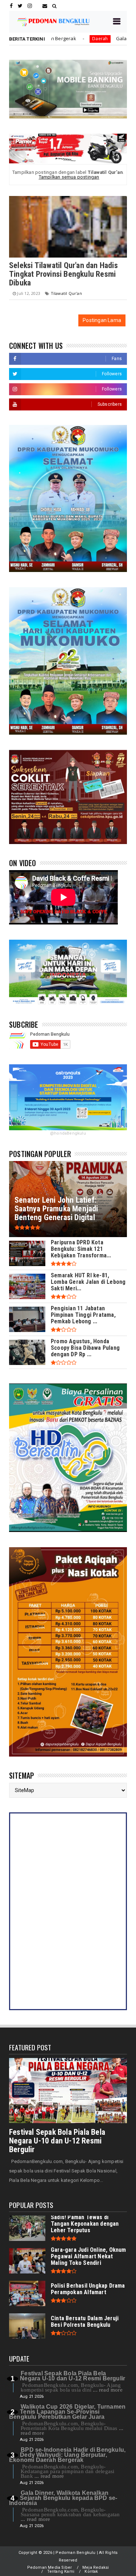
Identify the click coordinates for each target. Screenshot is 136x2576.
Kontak (91, 2571)
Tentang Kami (61, 2571)
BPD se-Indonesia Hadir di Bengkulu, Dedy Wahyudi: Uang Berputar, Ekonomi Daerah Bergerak (67, 2455)
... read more (108, 2390)
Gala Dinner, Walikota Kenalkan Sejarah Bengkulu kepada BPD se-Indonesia (63, 2498)
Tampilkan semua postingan (69, 177)
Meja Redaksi (96, 2567)
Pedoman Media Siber (50, 2567)
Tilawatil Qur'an (66, 293)
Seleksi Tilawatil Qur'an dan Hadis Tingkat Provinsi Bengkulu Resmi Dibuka (63, 274)
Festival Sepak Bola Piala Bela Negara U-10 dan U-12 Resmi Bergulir (57, 2141)
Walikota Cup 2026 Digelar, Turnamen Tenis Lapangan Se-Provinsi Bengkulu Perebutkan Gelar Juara (67, 2412)
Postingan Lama (102, 320)
